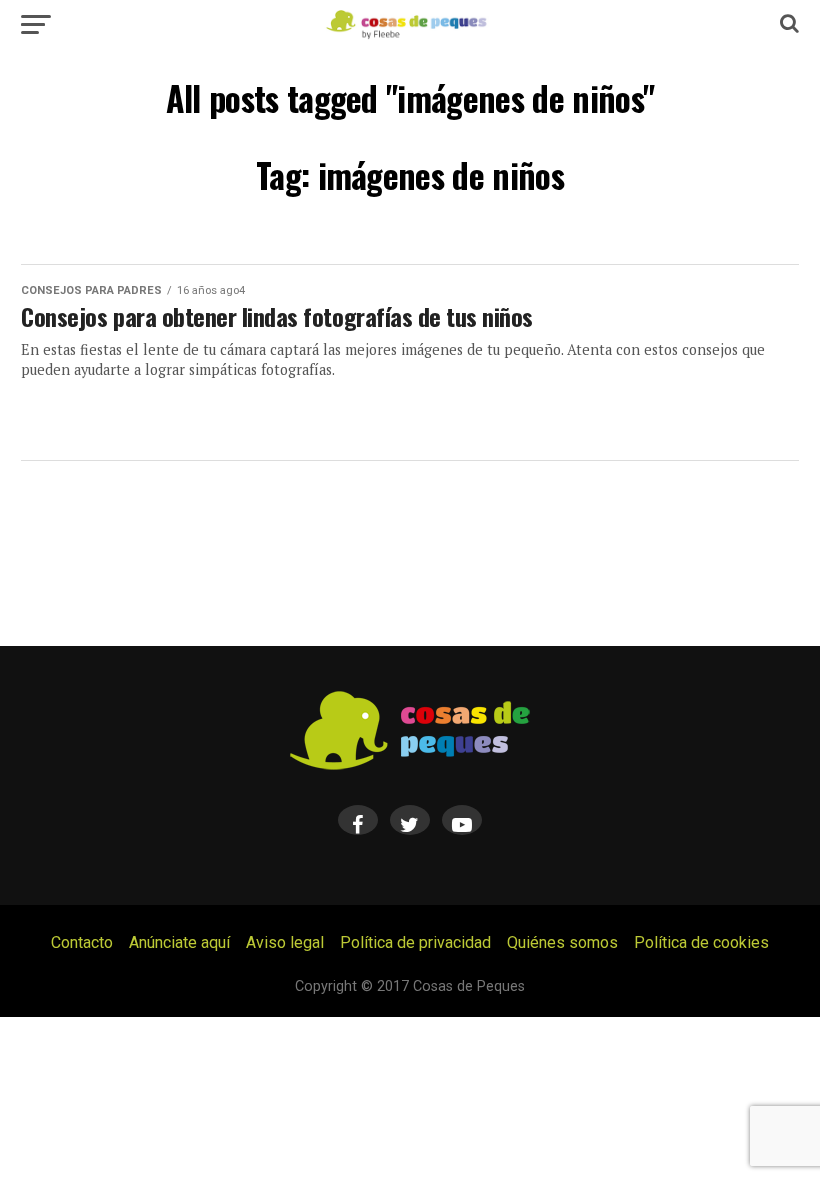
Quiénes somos (562, 942)
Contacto (82, 942)
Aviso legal (285, 942)
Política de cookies (701, 942)
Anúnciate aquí (179, 942)
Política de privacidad (415, 942)
